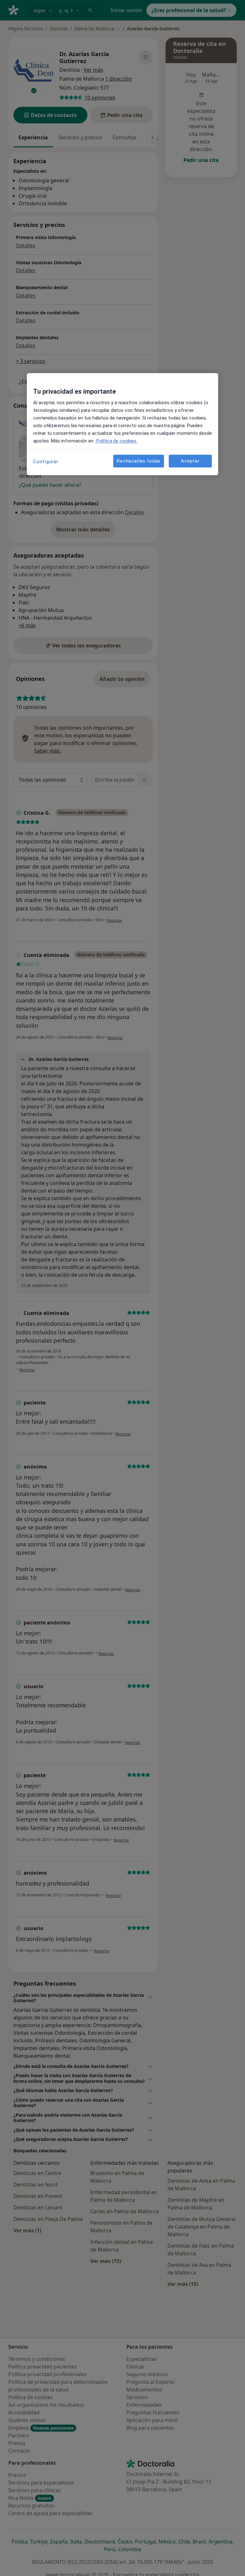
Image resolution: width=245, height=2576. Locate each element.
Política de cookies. (116, 441)
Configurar (46, 462)
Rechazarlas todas (139, 461)
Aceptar (190, 461)
